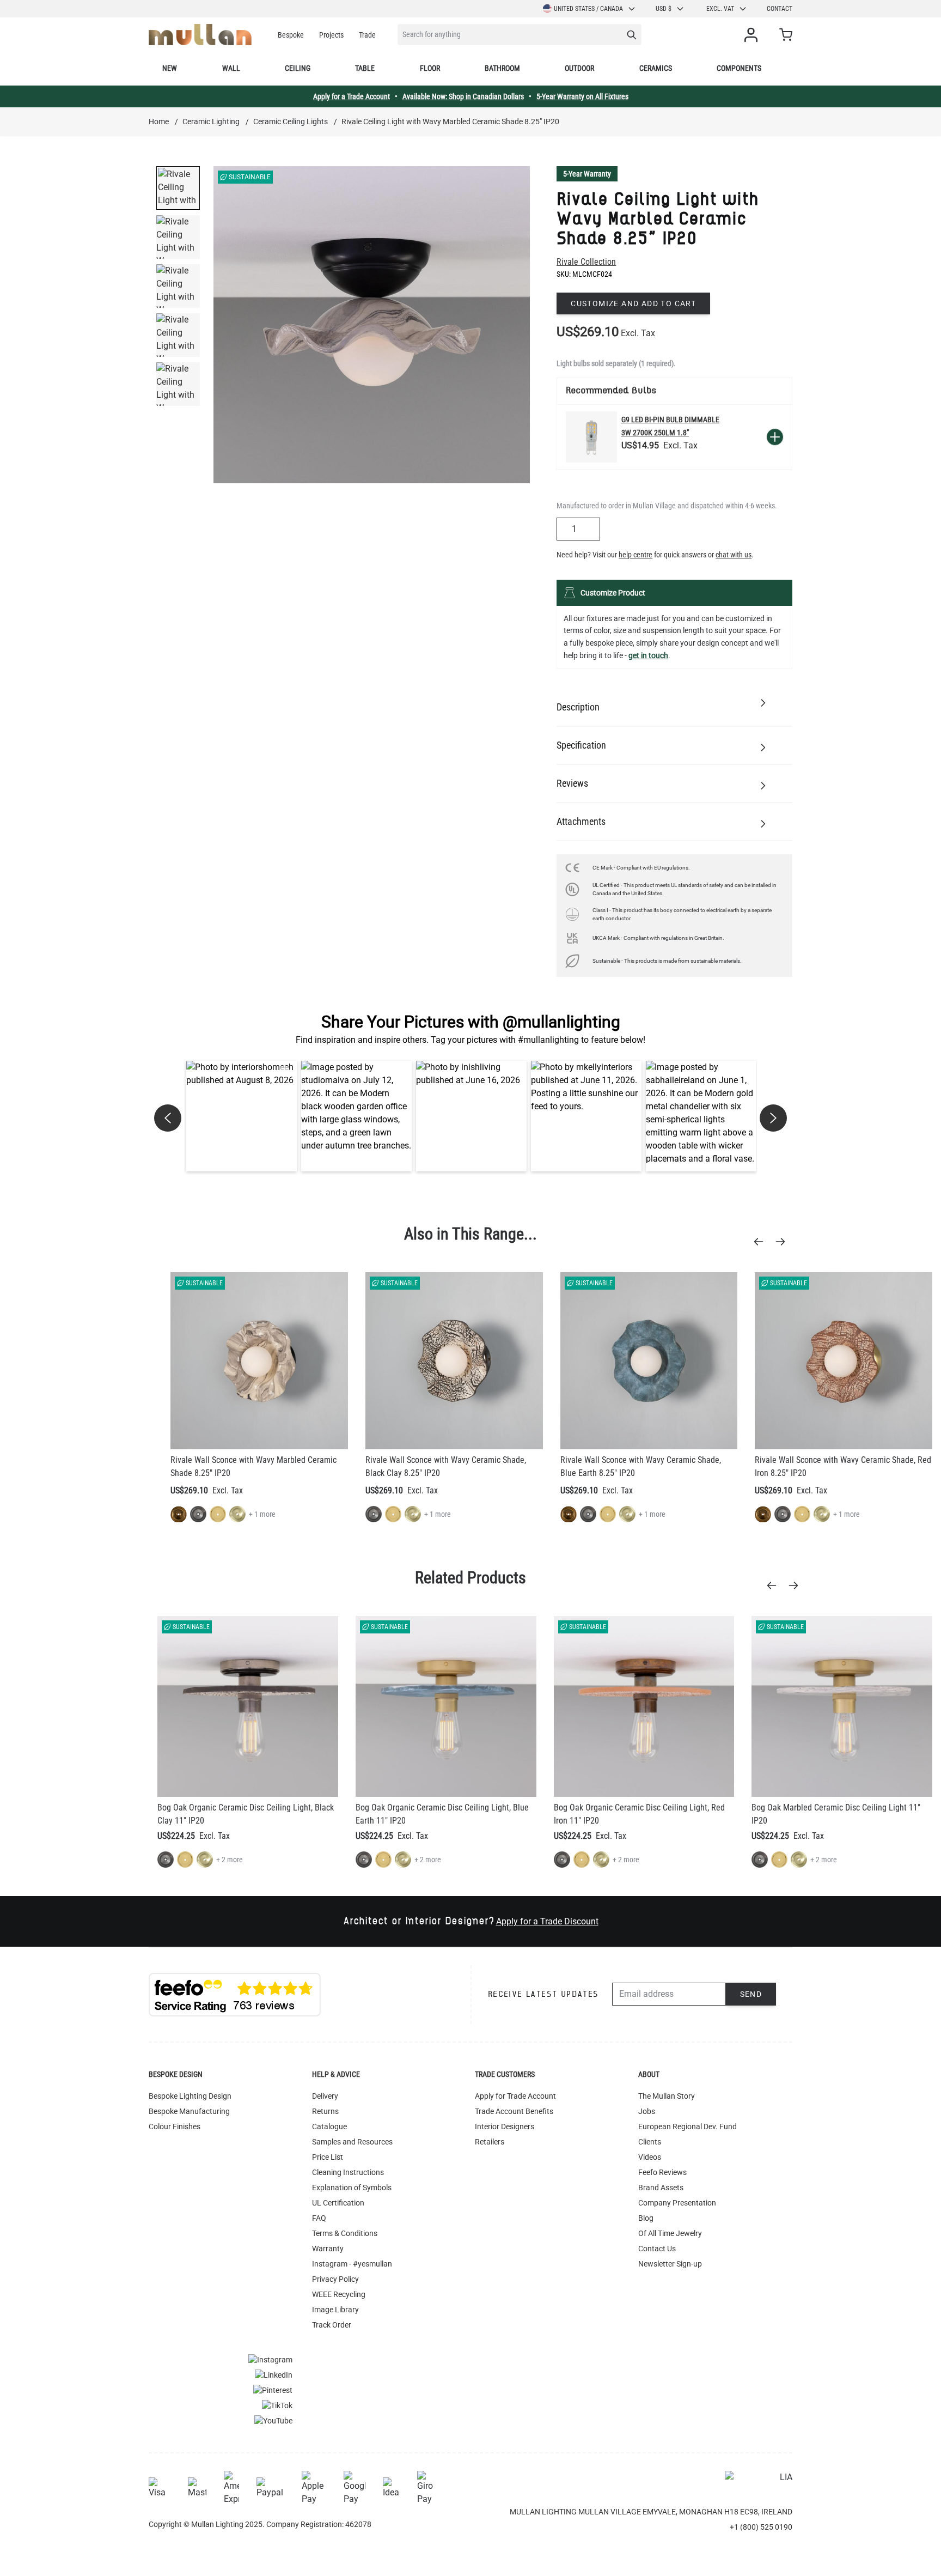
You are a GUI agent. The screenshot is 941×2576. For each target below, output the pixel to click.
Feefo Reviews (662, 2172)
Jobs (647, 2111)
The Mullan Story (667, 2096)
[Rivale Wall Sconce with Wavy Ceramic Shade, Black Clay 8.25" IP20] (454, 1361)
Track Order (332, 2325)
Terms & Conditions (345, 2233)
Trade (367, 35)
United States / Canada (588, 9)
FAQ (319, 2218)
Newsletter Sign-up (670, 2264)
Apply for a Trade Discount (547, 1921)
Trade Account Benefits (514, 2111)
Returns (325, 2111)
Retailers (490, 2142)
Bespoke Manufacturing (189, 2111)
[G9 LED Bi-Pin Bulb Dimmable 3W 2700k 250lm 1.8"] (591, 437)
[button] (242, 1116)
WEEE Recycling (339, 2294)
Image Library (335, 2310)
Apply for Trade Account (515, 2096)
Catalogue (329, 2127)
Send (751, 1994)
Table (365, 68)
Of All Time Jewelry (670, 2233)
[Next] (784, 1242)
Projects (331, 35)
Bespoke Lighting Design (190, 2096)
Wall (231, 68)
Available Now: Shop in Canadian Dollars (463, 96)
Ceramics (656, 68)
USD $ (664, 9)
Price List (328, 2157)
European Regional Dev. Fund (688, 2127)
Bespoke (291, 35)
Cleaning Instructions (348, 2172)
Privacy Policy (335, 2279)
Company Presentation (677, 2203)
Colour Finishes (175, 2127)
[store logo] (200, 35)
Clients (650, 2142)
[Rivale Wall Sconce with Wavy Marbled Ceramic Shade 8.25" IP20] (259, 1361)
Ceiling (298, 68)
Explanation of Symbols (352, 2188)
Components (739, 68)
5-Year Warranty (587, 174)
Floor (430, 68)
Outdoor (579, 68)
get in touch (648, 655)
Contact (780, 9)
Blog (646, 2218)
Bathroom (502, 68)
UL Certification (338, 2203)
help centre (636, 555)
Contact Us (657, 2249)
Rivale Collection (586, 262)
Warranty (328, 2249)
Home (159, 121)
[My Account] (753, 35)
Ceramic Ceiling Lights (291, 121)
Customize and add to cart (633, 303)
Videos (650, 2157)
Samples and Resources (352, 2142)
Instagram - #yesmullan (352, 2264)
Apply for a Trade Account (352, 96)
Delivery (325, 2096)
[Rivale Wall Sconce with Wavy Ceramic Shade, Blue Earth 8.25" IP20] (649, 1361)
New (170, 68)
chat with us (734, 555)
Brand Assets (661, 2188)
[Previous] (762, 1242)
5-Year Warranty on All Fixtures (582, 96)
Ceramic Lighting (211, 121)
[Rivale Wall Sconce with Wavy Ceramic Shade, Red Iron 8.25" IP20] (844, 1361)
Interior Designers (505, 2127)
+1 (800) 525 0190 (761, 2527)
